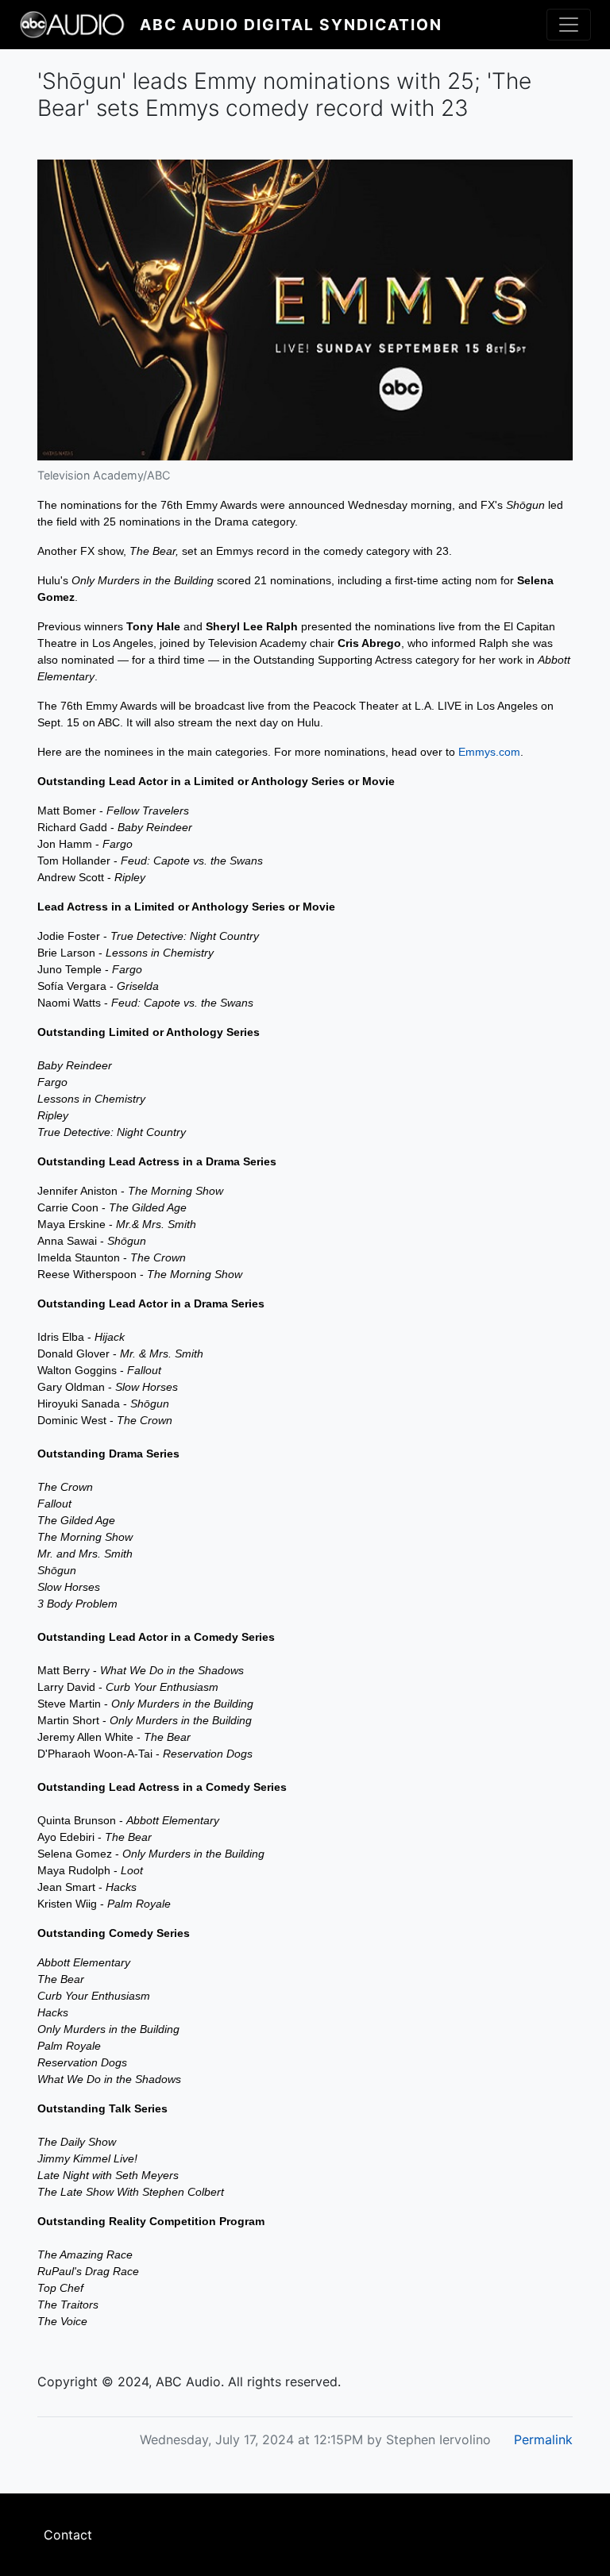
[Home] (79, 25)
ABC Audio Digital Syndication (291, 25)
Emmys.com (489, 752)
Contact (68, 2535)
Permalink (543, 2439)
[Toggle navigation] (569, 25)
